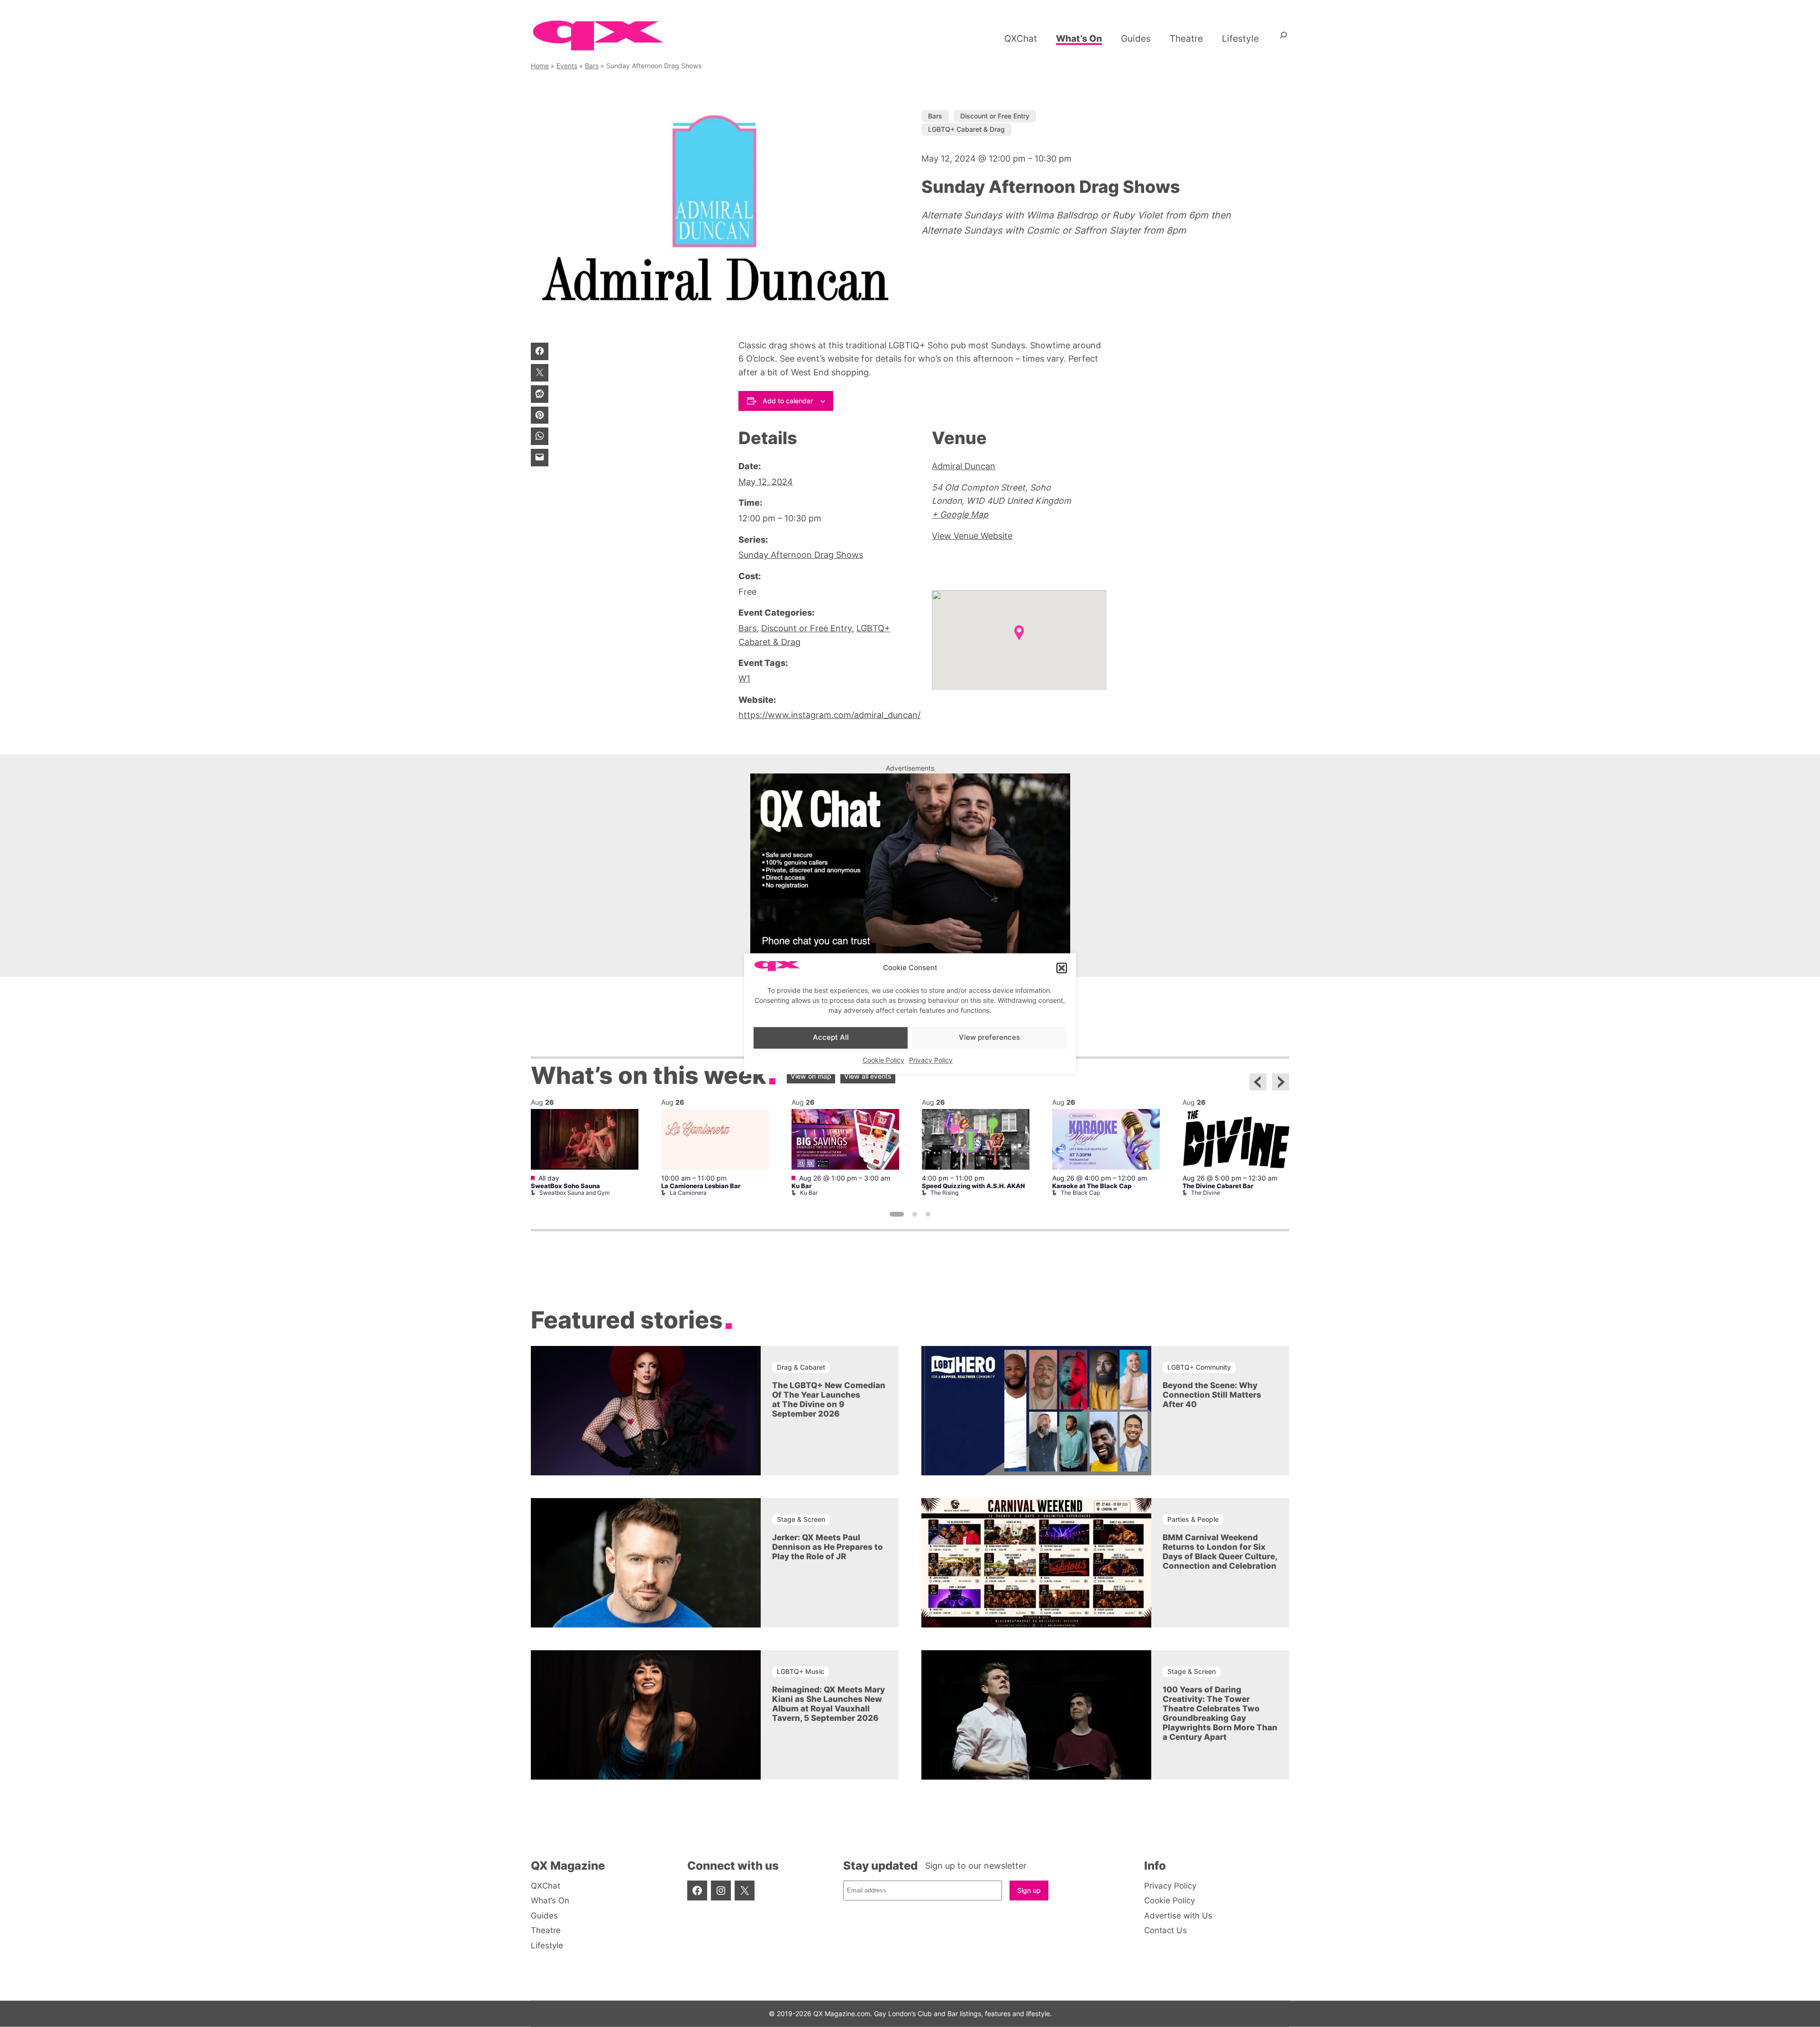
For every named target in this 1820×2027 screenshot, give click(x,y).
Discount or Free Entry (995, 116)
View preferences (989, 1038)
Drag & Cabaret (801, 1367)
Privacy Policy (931, 1060)
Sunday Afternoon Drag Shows (801, 555)
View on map (811, 1076)
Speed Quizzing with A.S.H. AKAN (973, 1186)
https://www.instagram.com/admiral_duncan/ (829, 715)
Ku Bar (801, 1186)
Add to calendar (788, 401)
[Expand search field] (1283, 38)
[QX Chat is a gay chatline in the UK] (910, 950)
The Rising (944, 1193)
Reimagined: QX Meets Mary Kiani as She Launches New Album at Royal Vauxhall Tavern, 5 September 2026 (828, 1704)
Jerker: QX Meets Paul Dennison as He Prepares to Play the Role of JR (828, 1547)
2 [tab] (915, 1214)
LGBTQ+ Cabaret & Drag (966, 129)
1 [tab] (897, 1214)
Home (540, 66)
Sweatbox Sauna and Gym (574, 1193)
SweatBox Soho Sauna (565, 1186)
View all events (868, 1076)
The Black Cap (1080, 1193)
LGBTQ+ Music (801, 1671)
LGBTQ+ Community (1199, 1367)
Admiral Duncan (964, 466)
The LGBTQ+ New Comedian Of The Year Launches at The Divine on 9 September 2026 (829, 1400)
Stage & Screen (801, 1519)
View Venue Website (972, 536)
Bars (592, 66)
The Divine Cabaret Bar (1218, 1186)
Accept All (831, 1038)
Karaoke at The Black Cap (1092, 1186)
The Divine (1206, 1193)
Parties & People (1193, 1519)
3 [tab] (928, 1214)
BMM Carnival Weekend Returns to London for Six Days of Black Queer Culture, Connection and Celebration (1220, 1552)
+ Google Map (960, 514)
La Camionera (688, 1193)
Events (567, 66)
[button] (1062, 968)
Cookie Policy (883, 1060)
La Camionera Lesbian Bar (701, 1186)
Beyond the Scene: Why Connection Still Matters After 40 (1212, 1395)
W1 (744, 678)
